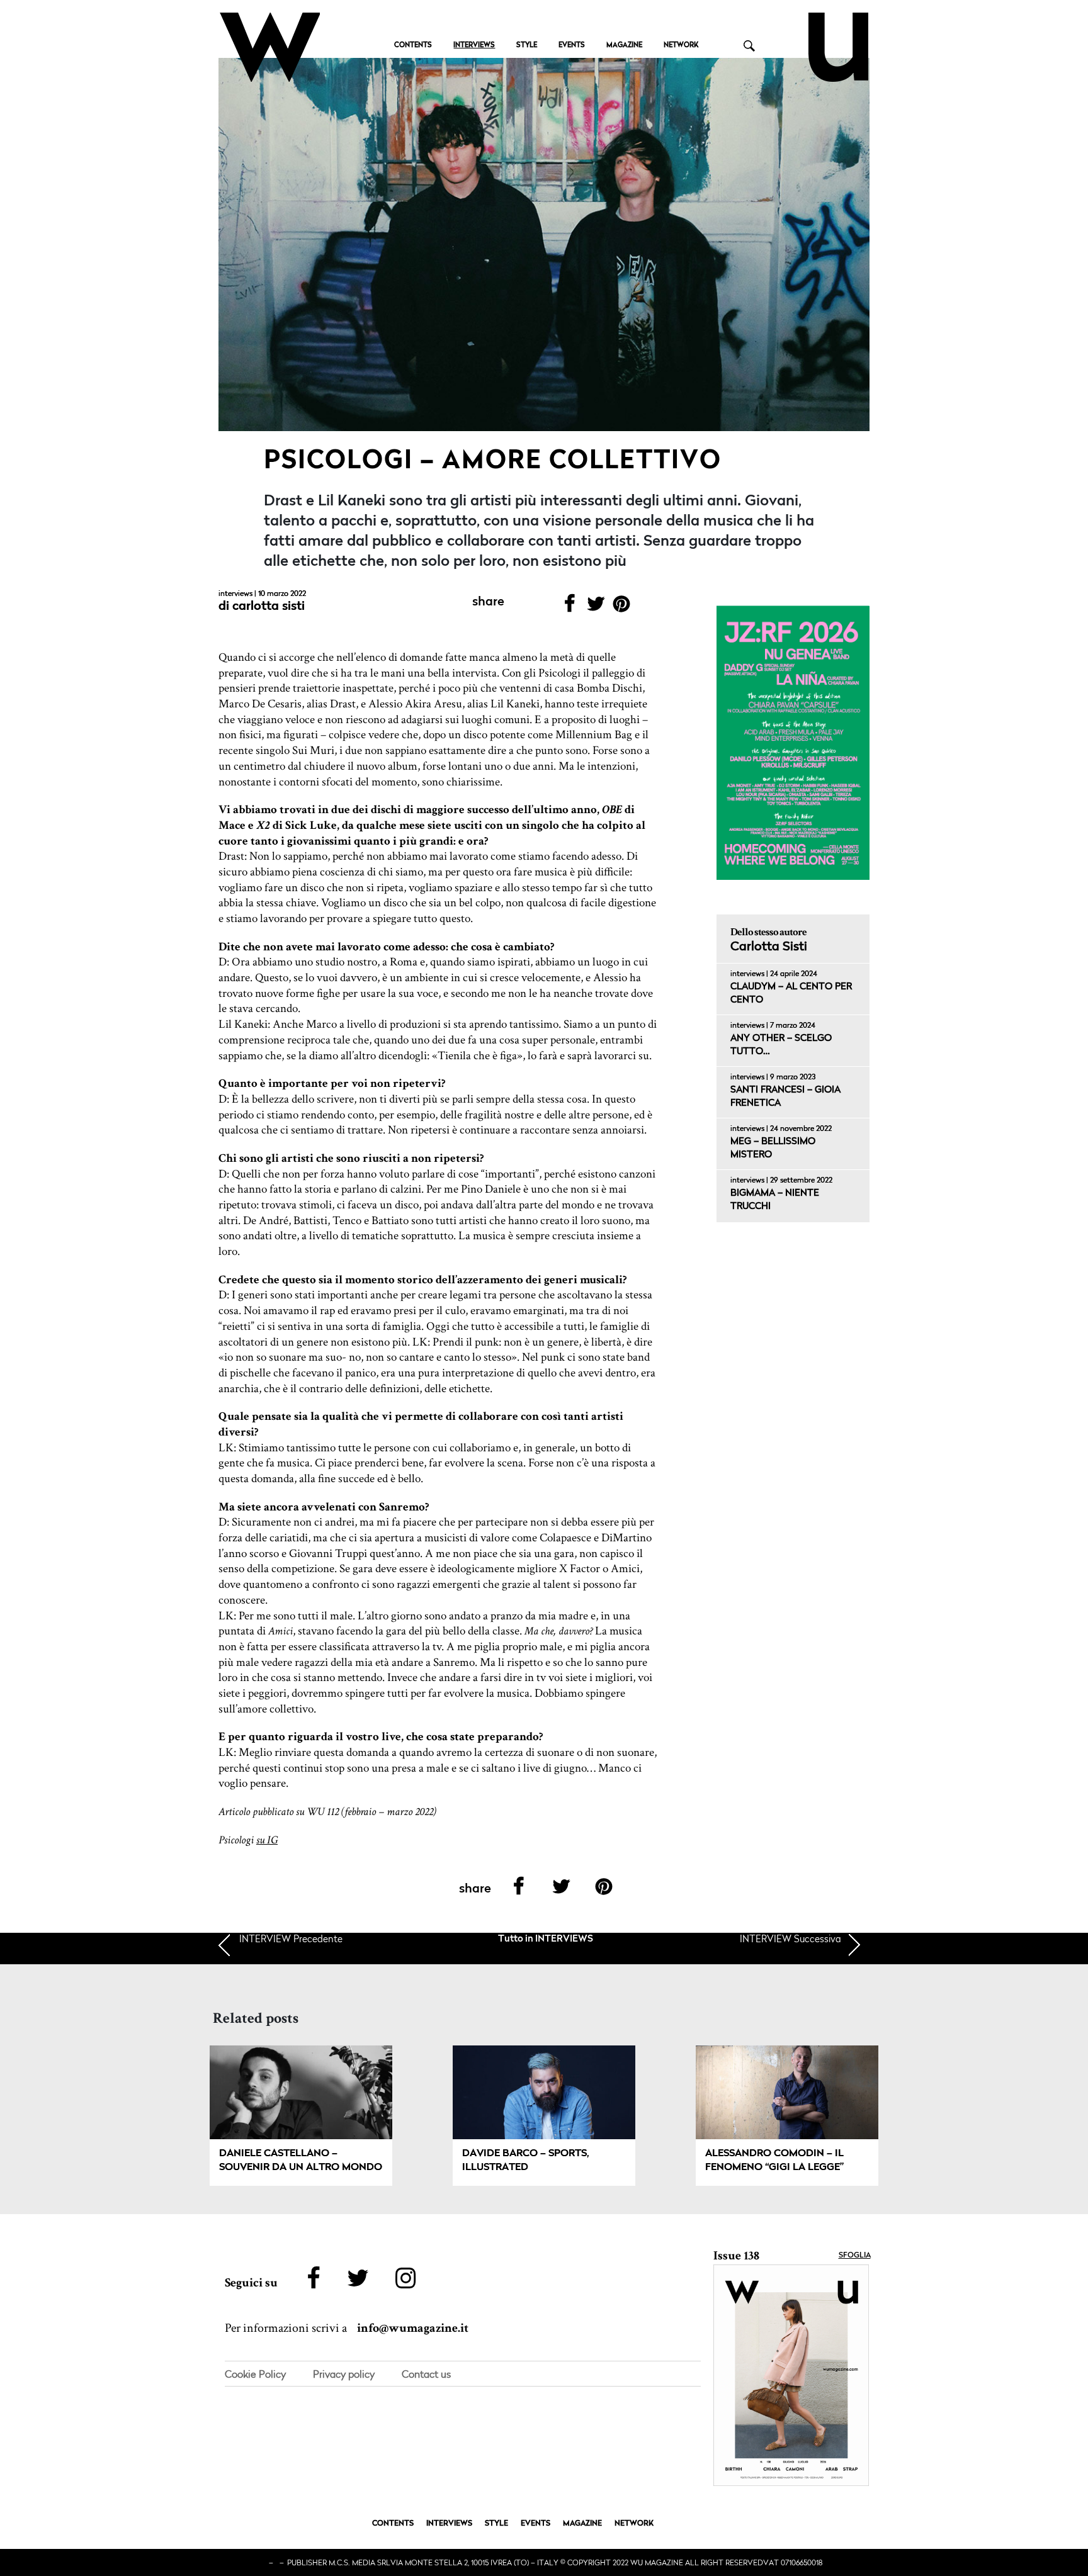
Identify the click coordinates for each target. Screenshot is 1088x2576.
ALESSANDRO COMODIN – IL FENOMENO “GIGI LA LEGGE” (774, 2161)
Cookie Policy (255, 2374)
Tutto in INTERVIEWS (546, 1939)
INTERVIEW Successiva (790, 1938)
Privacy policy (344, 2374)
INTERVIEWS (474, 46)
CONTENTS (413, 46)
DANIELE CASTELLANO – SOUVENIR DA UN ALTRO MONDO (301, 2161)
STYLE (527, 46)
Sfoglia (855, 2256)
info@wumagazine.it (413, 2328)
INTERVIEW (291, 1938)
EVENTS (572, 46)
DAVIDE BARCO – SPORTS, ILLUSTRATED (526, 2161)
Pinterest (622, 608)
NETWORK (681, 46)
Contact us (426, 2374)
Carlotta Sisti (269, 607)
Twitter (595, 608)
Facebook (569, 608)
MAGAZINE (624, 46)
